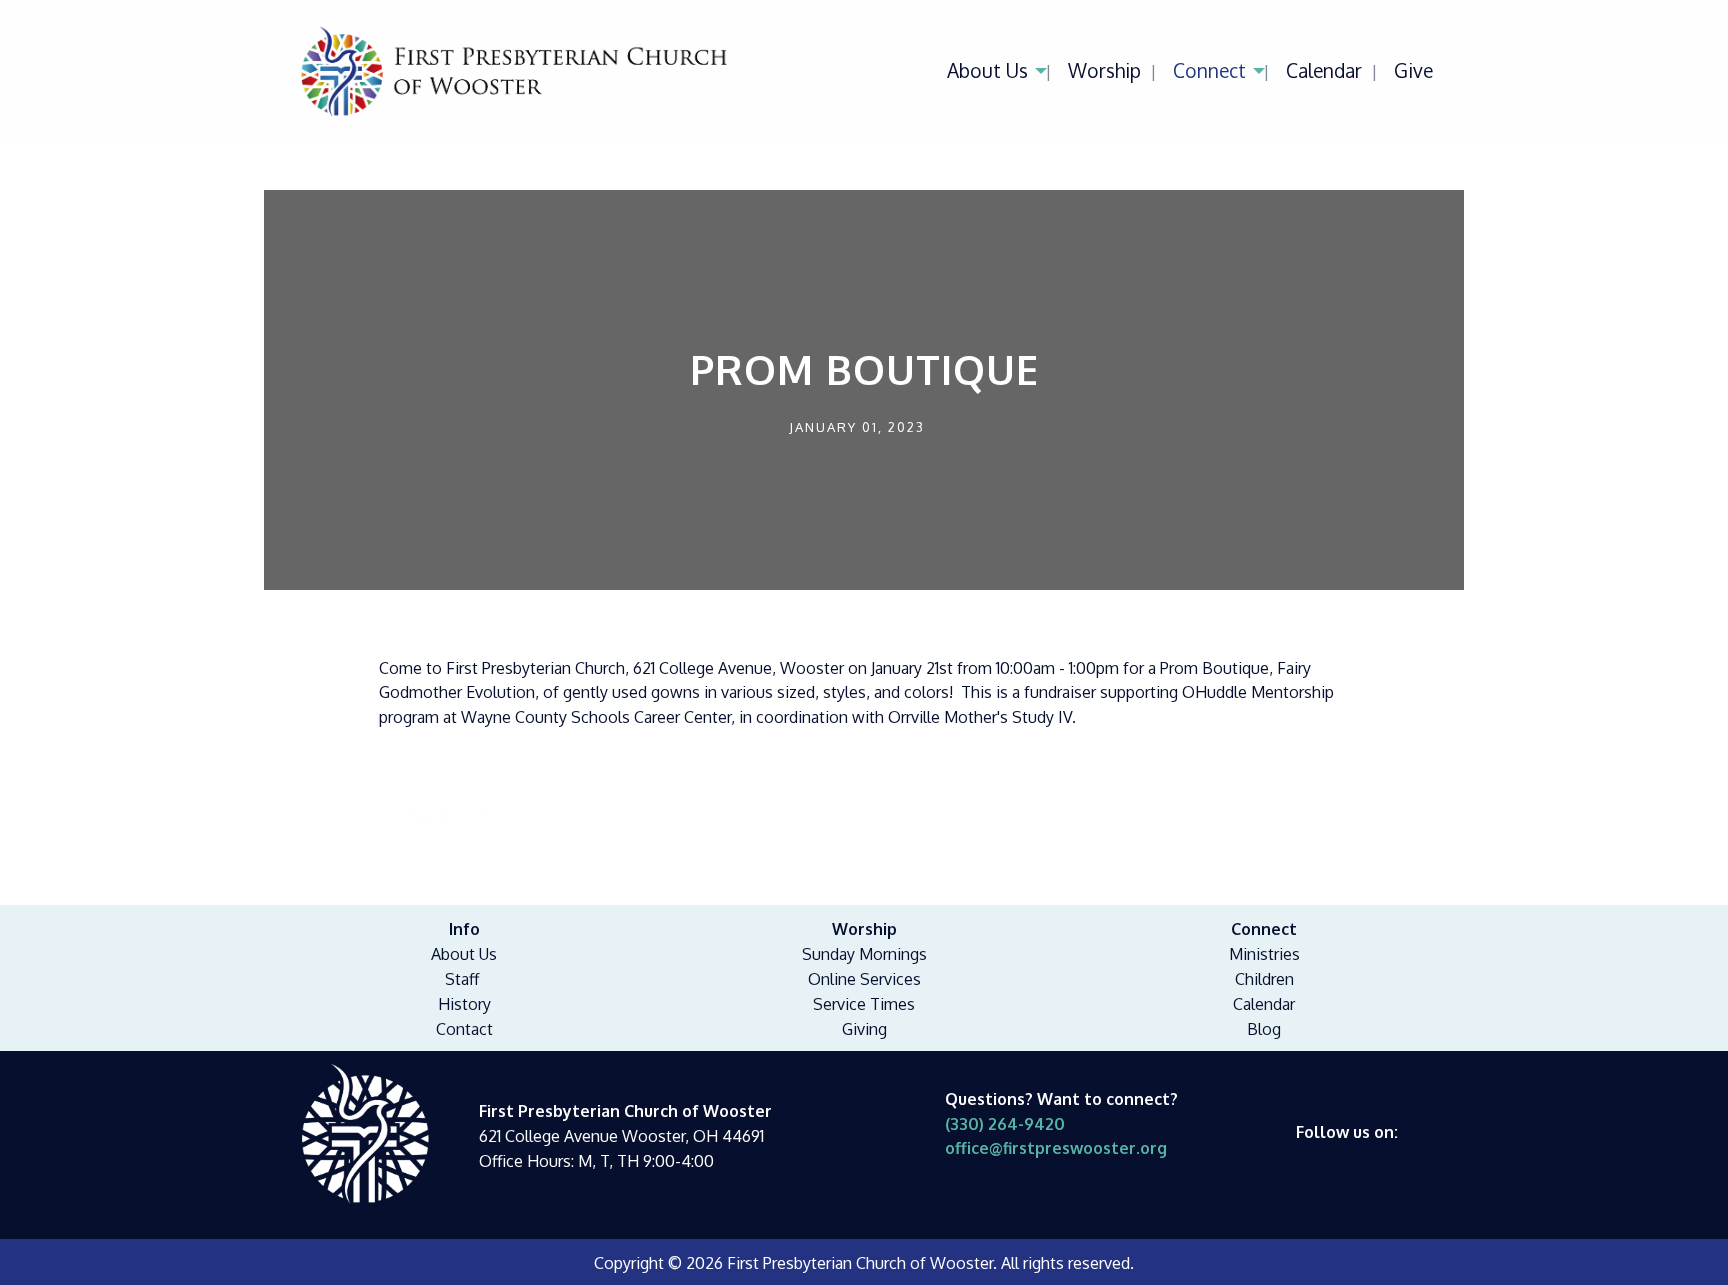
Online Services (864, 979)
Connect (1209, 70)
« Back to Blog (459, 816)
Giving (864, 1029)
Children (1264, 979)
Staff (462, 979)
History (464, 1004)
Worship (1104, 70)
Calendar (1324, 70)
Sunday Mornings (864, 954)
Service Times (864, 1004)
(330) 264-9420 (1005, 1124)
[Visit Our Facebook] (1312, 1155)
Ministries (1264, 954)
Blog (1264, 1029)
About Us (987, 70)
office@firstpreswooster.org (1056, 1148)
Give (1413, 70)
